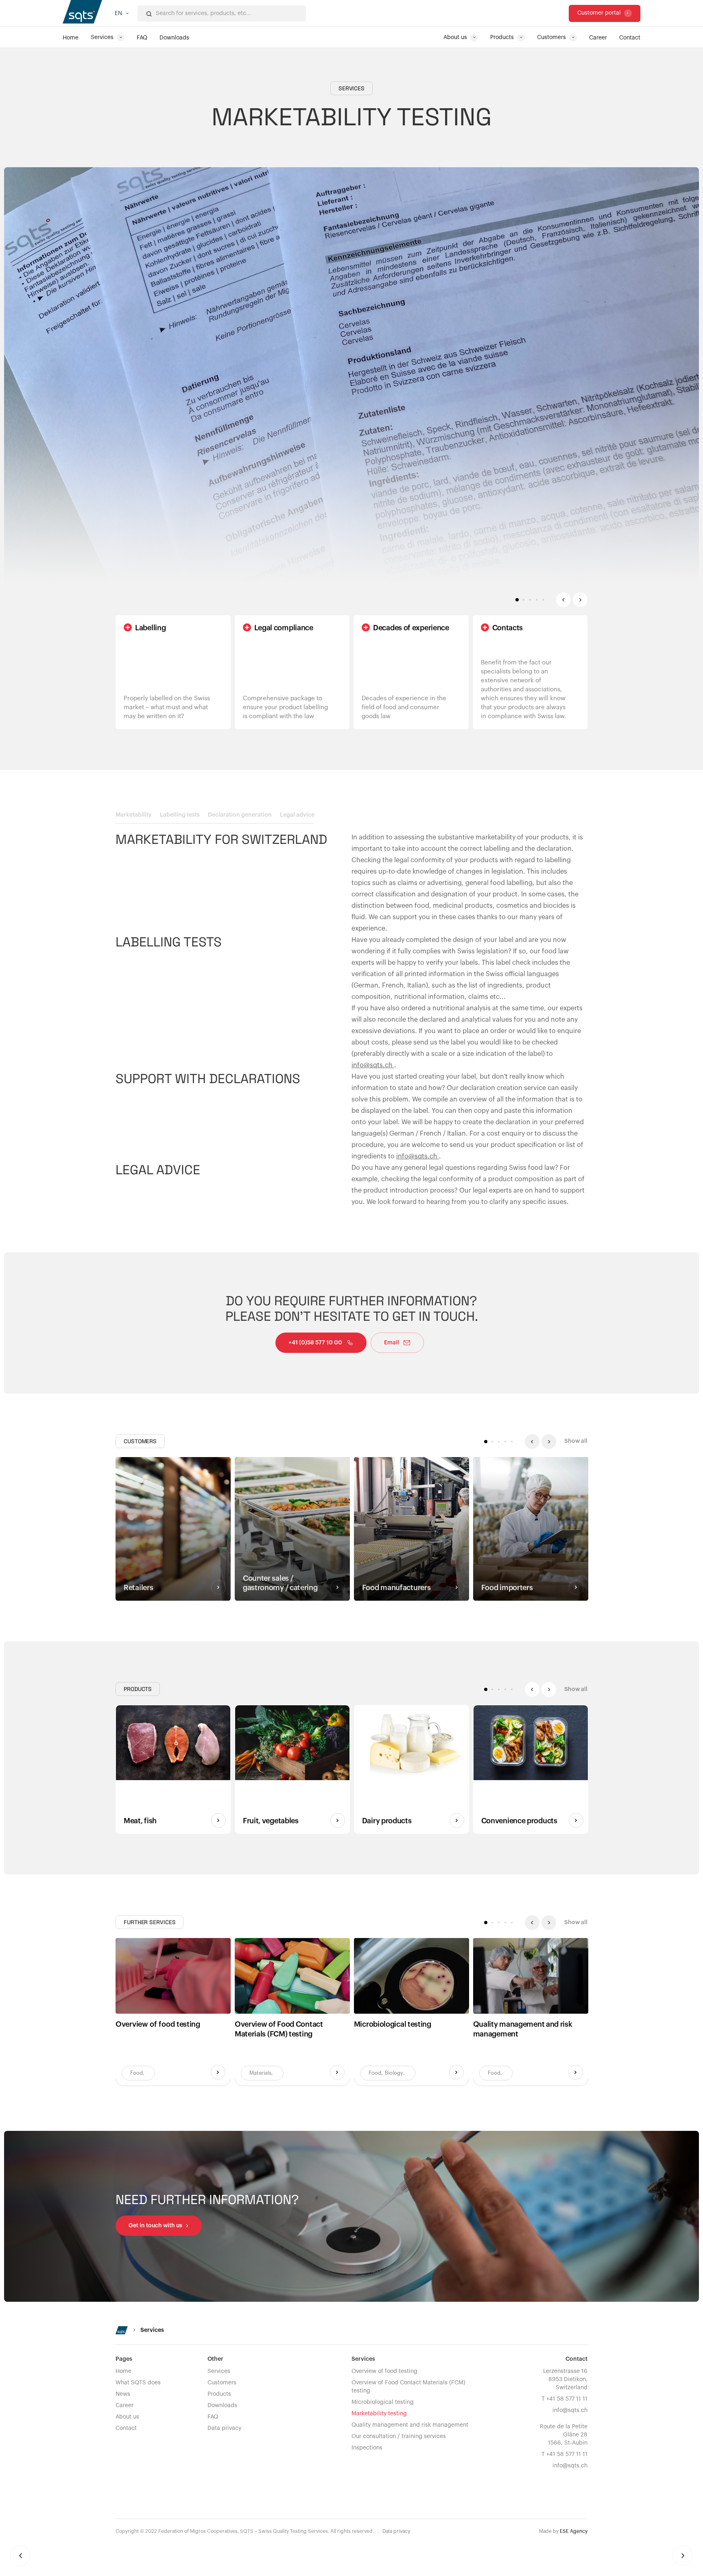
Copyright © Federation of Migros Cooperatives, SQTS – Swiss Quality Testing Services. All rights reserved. (245, 2531)
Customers (222, 2383)
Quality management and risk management (410, 2425)
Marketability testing (379, 2414)
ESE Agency (574, 2531)
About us (127, 2417)
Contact (126, 2428)
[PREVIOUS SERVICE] (20, 2556)
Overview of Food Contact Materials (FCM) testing (408, 2387)
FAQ (213, 2417)
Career (124, 2406)
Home (123, 2371)
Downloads (222, 2406)
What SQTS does (138, 2383)
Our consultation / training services (399, 2436)
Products (219, 2394)
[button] (122, 13)
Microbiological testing (383, 2402)
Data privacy (224, 2428)
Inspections (367, 2448)
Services (219, 2371)
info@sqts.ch (373, 1065)
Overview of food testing (384, 2371)
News (123, 2394)
